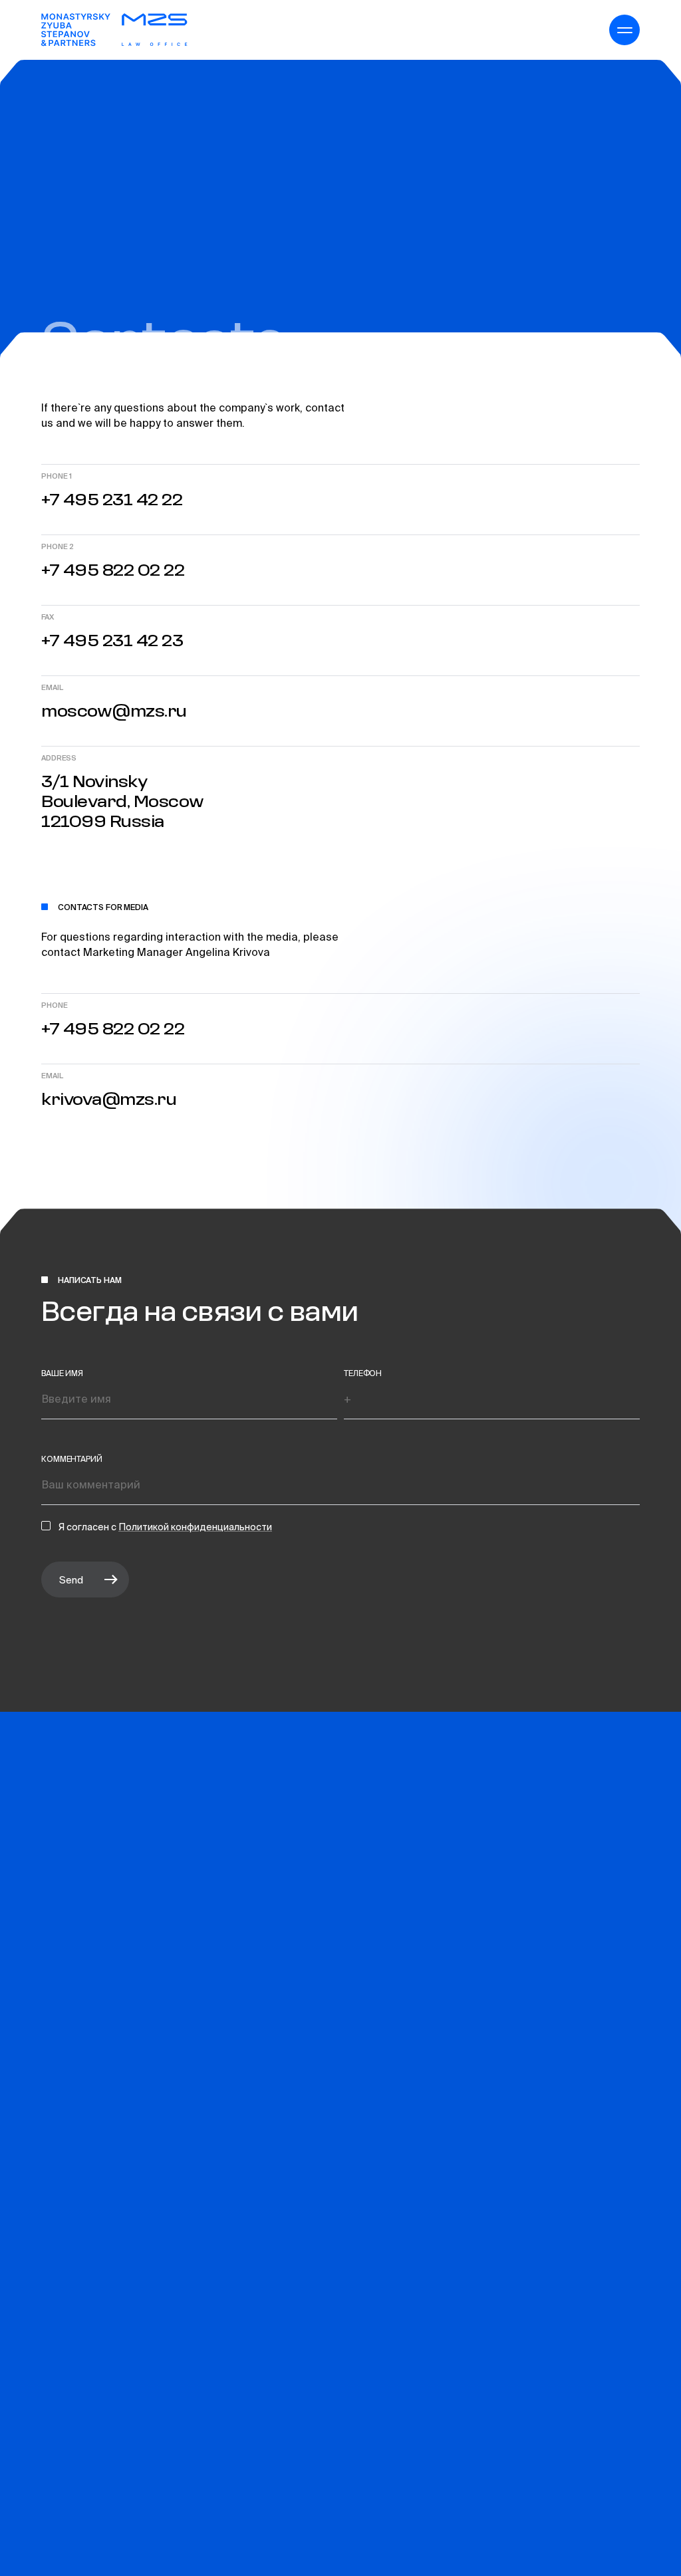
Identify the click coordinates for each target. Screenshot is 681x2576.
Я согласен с (88, 1527)
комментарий (72, 1459)
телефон (363, 1373)
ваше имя (62, 1373)
